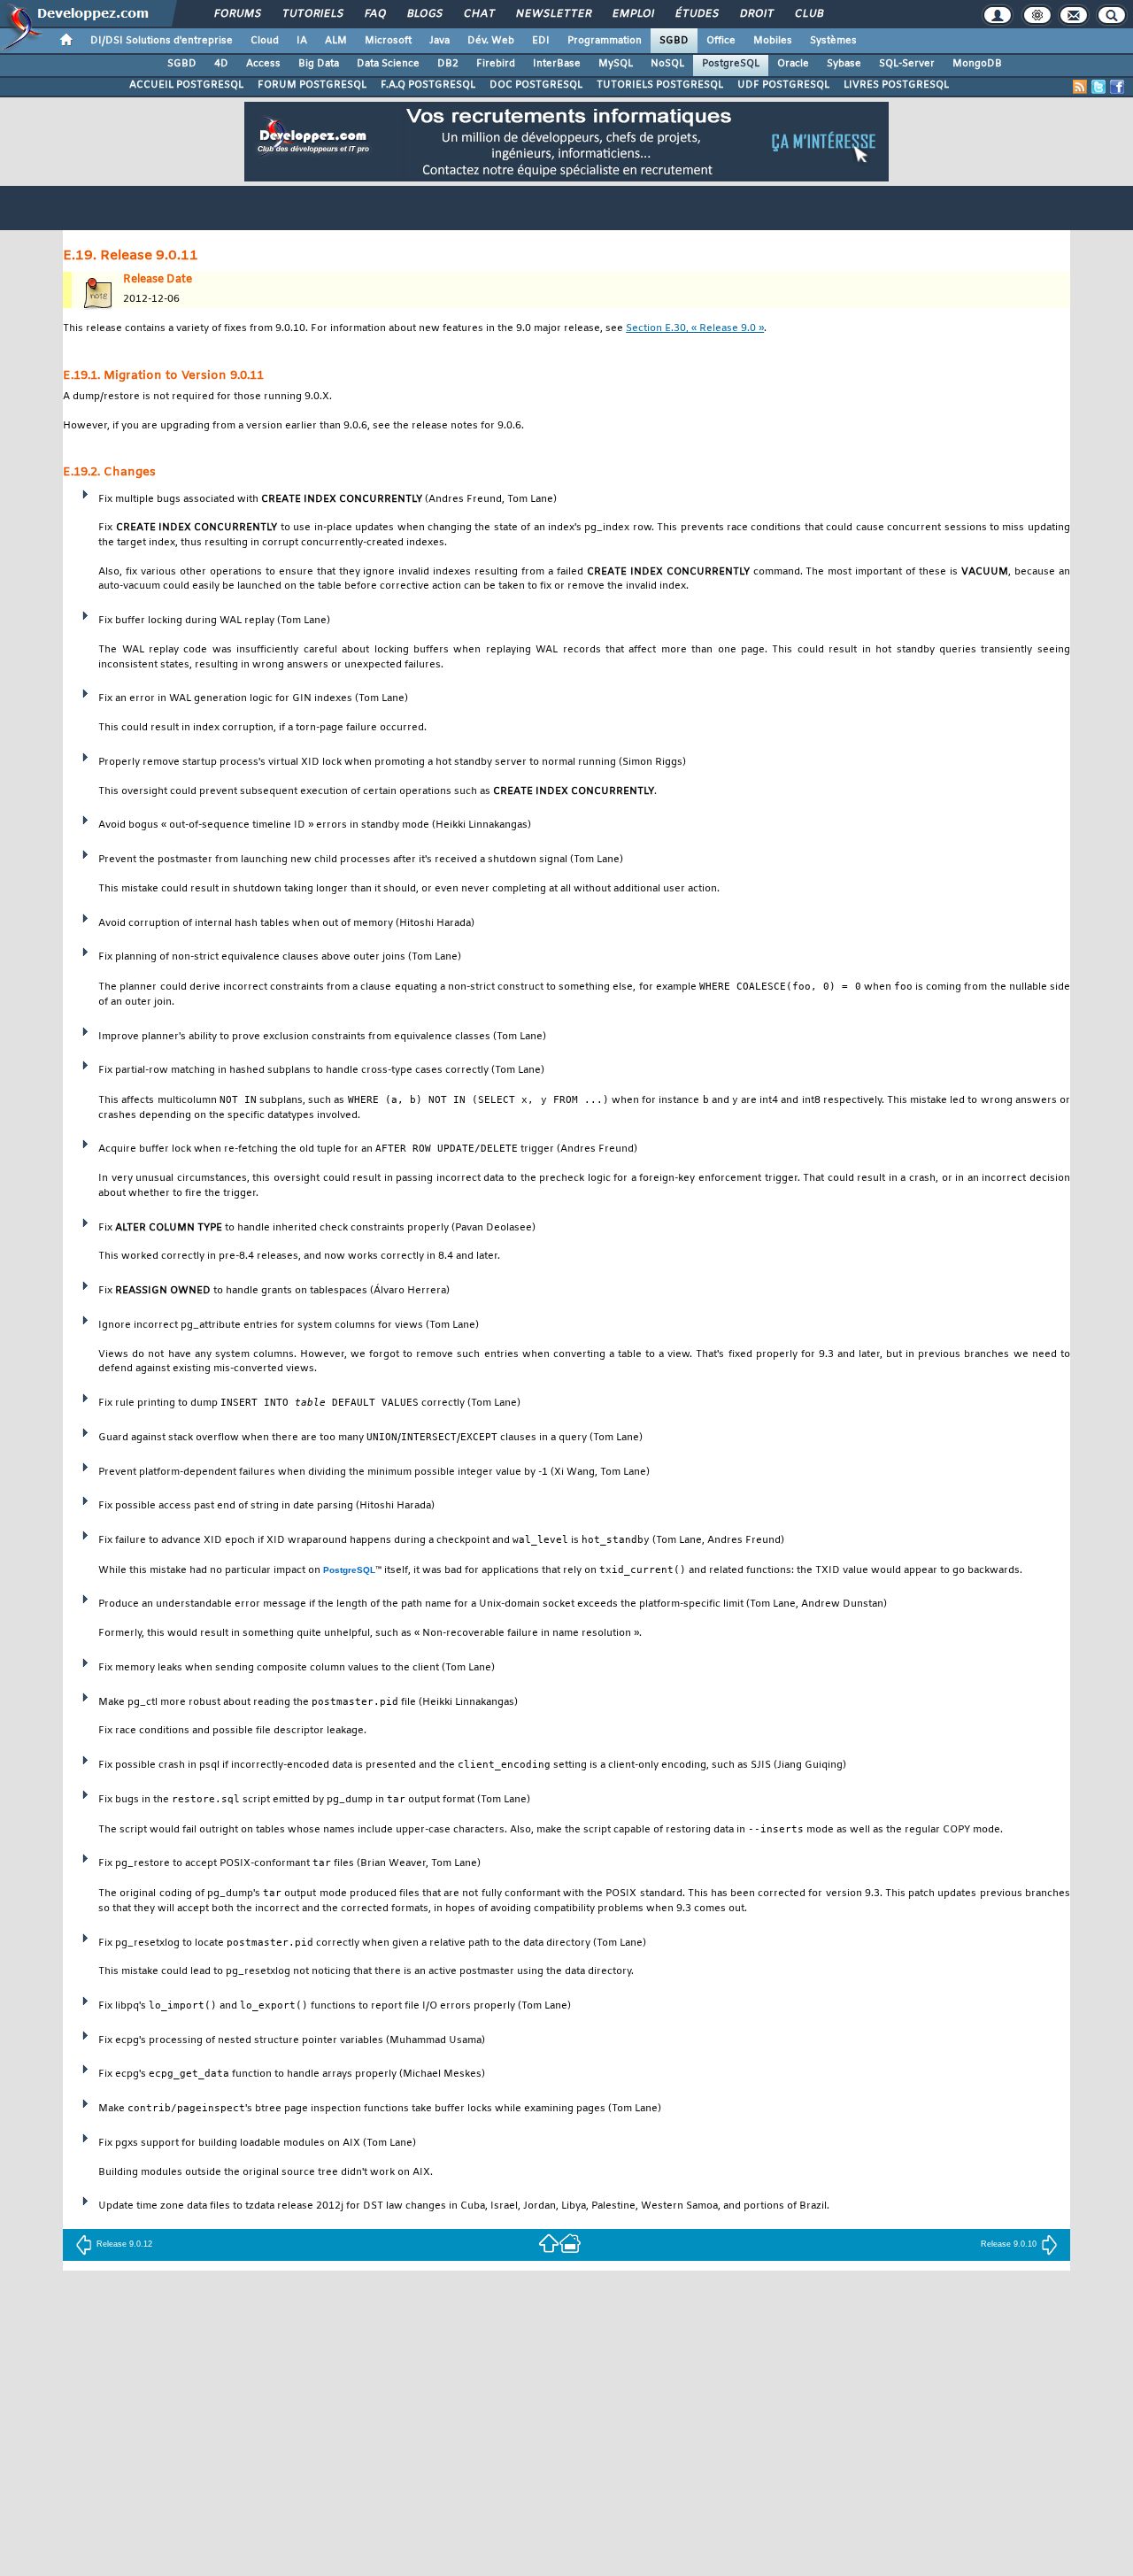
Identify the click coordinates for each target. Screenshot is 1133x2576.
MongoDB (977, 64)
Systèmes (833, 41)
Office (721, 41)
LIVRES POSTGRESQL (896, 85)
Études (696, 14)
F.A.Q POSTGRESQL (428, 85)
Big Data (319, 64)
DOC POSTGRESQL (536, 85)
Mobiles (773, 41)
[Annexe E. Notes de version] (549, 2243)
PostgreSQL (731, 64)
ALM (336, 41)
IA (302, 41)
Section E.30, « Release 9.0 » (695, 329)
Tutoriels (312, 14)
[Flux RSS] (1080, 87)
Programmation (605, 41)
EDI (541, 41)
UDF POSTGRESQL (783, 85)
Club (808, 14)
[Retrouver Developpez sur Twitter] (1098, 87)
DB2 (448, 64)
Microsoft (388, 41)
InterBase (557, 64)
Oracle (793, 64)
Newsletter (553, 14)
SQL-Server (907, 64)
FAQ (374, 14)
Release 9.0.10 (1009, 2244)
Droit (756, 14)
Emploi (632, 14)
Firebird (496, 64)
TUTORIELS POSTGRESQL (660, 85)
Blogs (424, 14)
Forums (237, 14)
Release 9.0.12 (124, 2244)
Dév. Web (491, 41)
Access (263, 64)
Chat (478, 14)
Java (439, 41)
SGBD (674, 41)
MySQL (616, 64)
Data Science (388, 64)
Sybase (844, 64)
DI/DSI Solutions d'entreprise (162, 41)
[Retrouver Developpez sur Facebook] (1117, 87)
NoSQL (667, 64)
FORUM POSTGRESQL (312, 85)
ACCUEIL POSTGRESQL (186, 85)
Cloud (265, 41)
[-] (570, 2243)
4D (221, 64)
